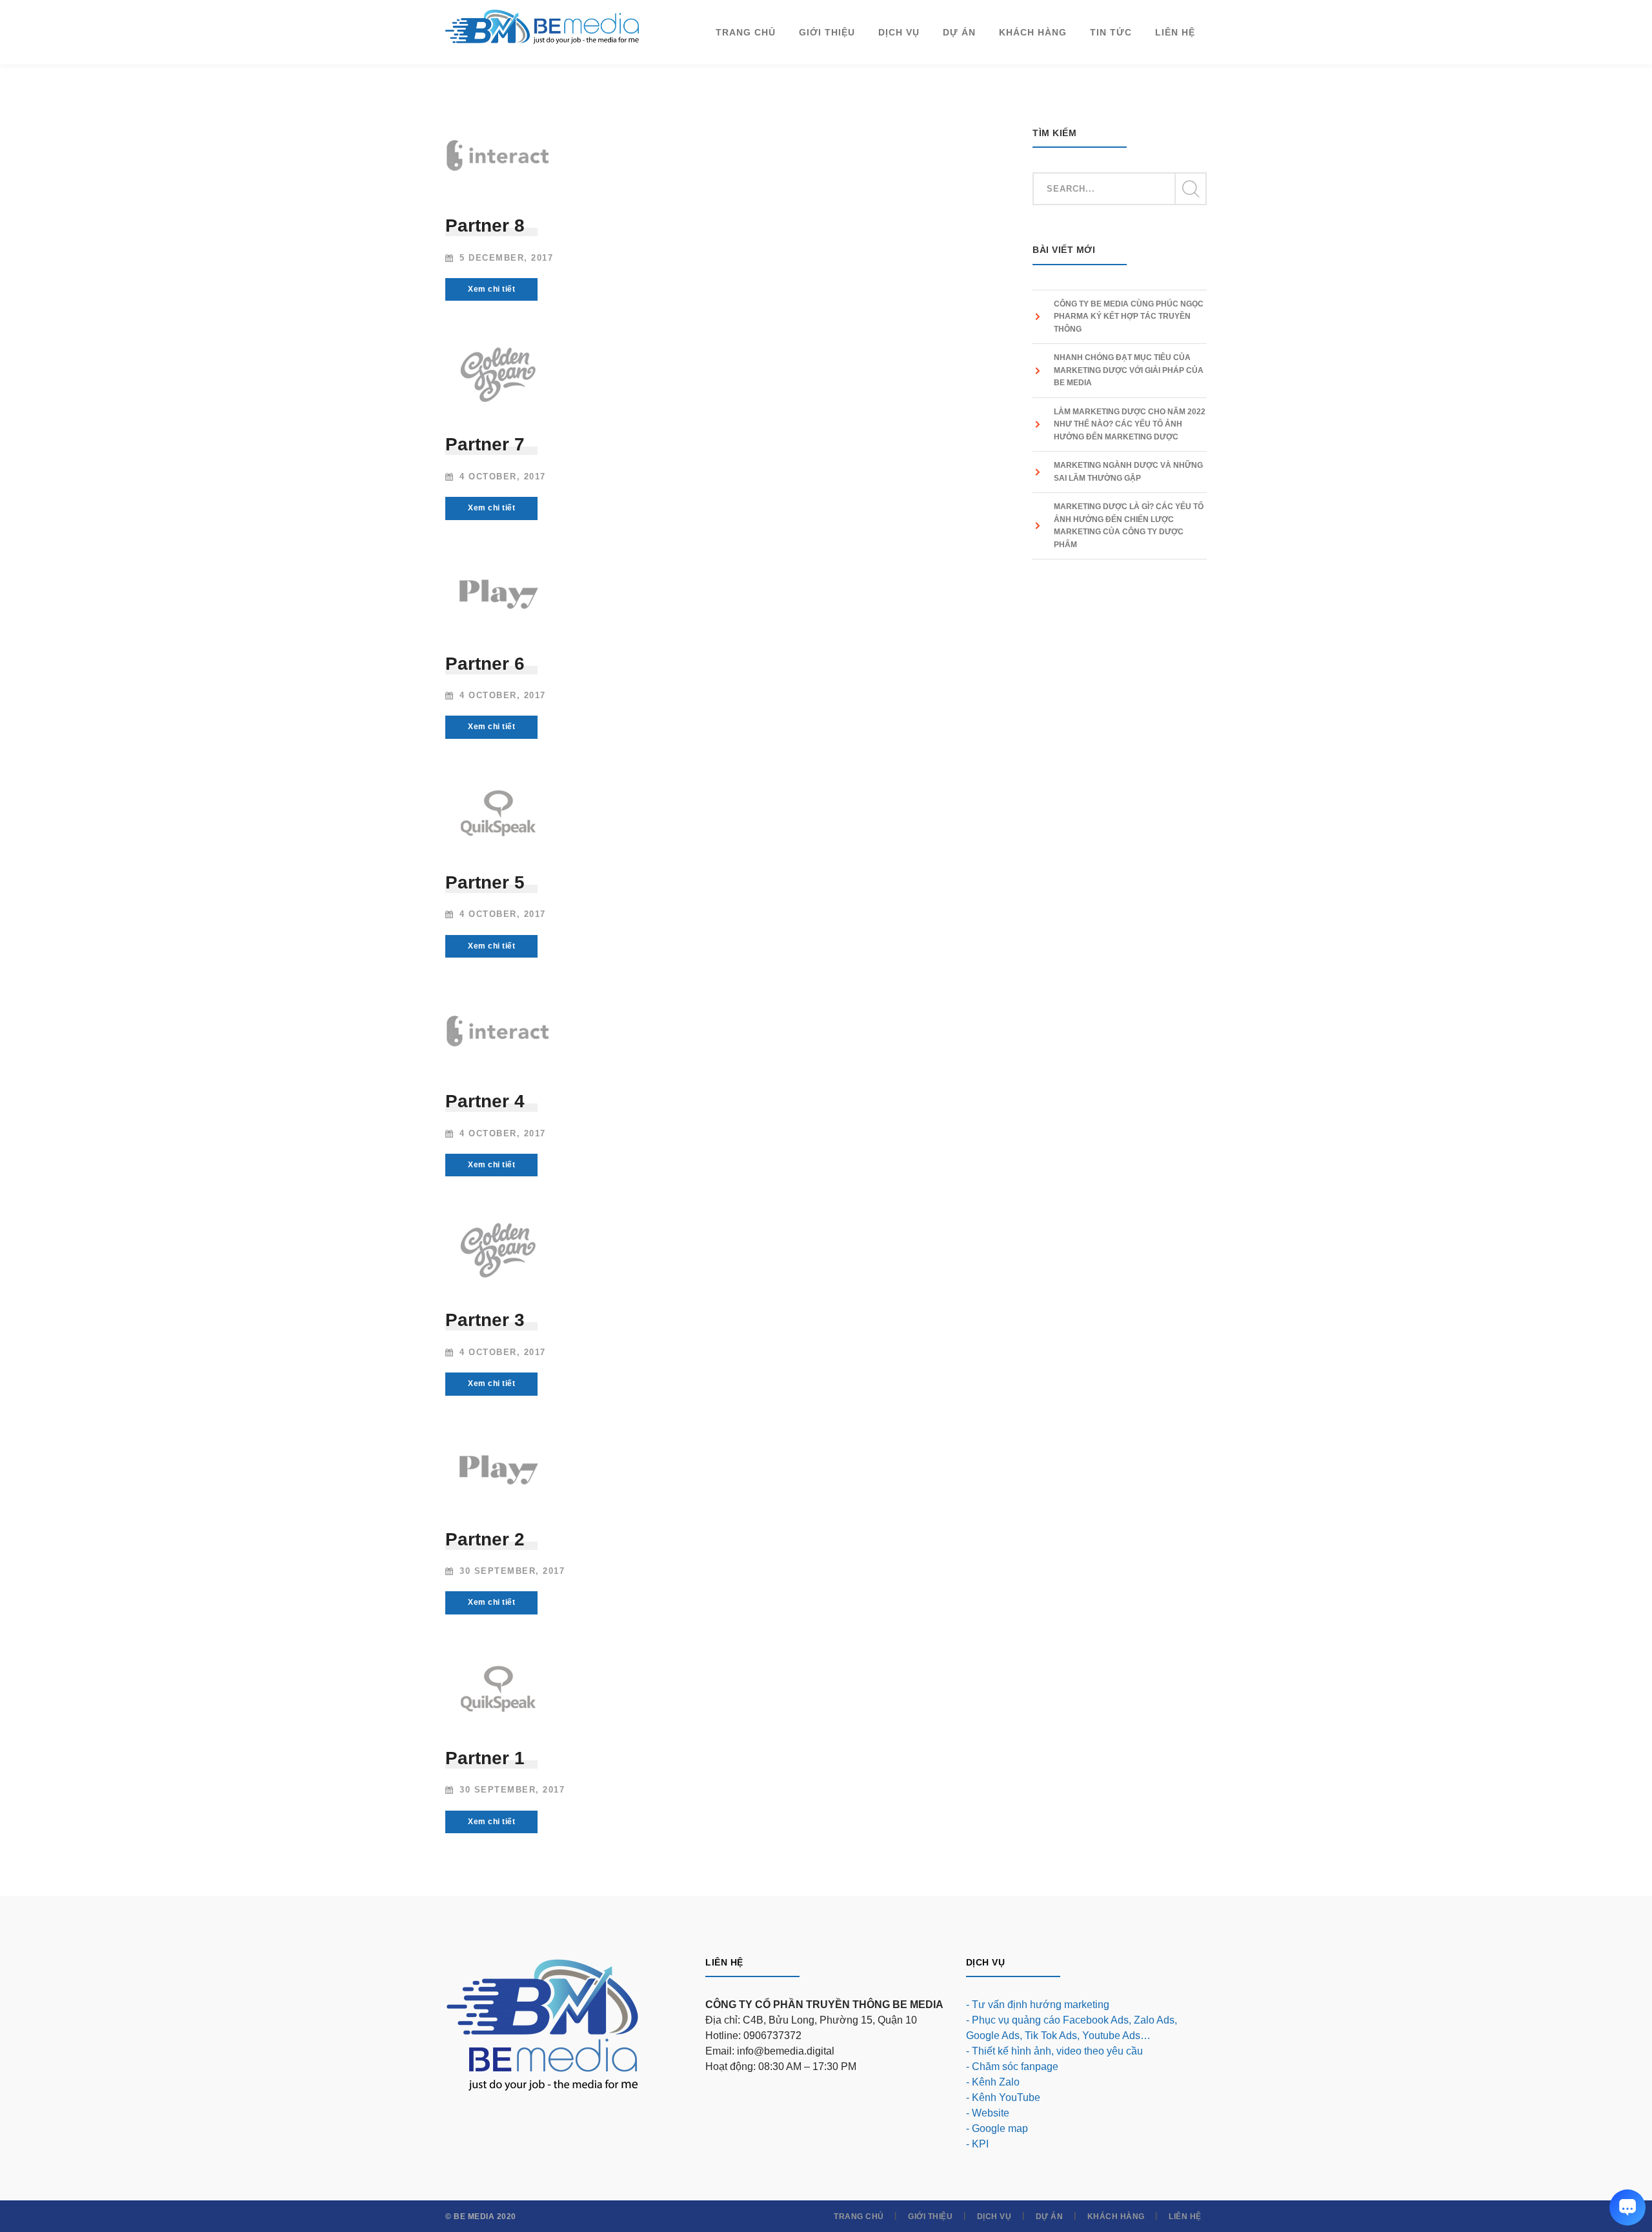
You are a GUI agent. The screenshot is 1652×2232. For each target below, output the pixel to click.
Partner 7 (485, 444)
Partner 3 (485, 1320)
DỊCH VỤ (994, 2217)
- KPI (977, 2144)
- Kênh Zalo (993, 2082)
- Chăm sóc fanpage (1012, 2066)
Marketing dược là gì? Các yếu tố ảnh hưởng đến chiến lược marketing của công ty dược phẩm (1129, 526)
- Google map (997, 2128)
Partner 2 (485, 1539)
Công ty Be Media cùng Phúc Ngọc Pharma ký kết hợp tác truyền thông (1129, 317)
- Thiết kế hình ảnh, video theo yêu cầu (1054, 2051)
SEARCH (1190, 189)
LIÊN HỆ (1185, 2217)
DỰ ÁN (1050, 2217)
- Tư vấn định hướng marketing (1038, 2005)
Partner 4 (485, 1101)
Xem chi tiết (491, 289)
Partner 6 (485, 664)
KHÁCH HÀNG (1116, 2217)
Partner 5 (485, 882)
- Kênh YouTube (1003, 2097)
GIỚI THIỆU (930, 2217)
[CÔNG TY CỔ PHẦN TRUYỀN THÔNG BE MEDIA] (542, 26)
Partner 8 (485, 226)
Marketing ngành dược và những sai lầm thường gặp (1128, 472)
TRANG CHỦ (859, 2217)
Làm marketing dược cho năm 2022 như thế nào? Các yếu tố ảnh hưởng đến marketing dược (1130, 424)
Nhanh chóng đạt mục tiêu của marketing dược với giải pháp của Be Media (1129, 370)
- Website (988, 2113)
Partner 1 (485, 1758)
